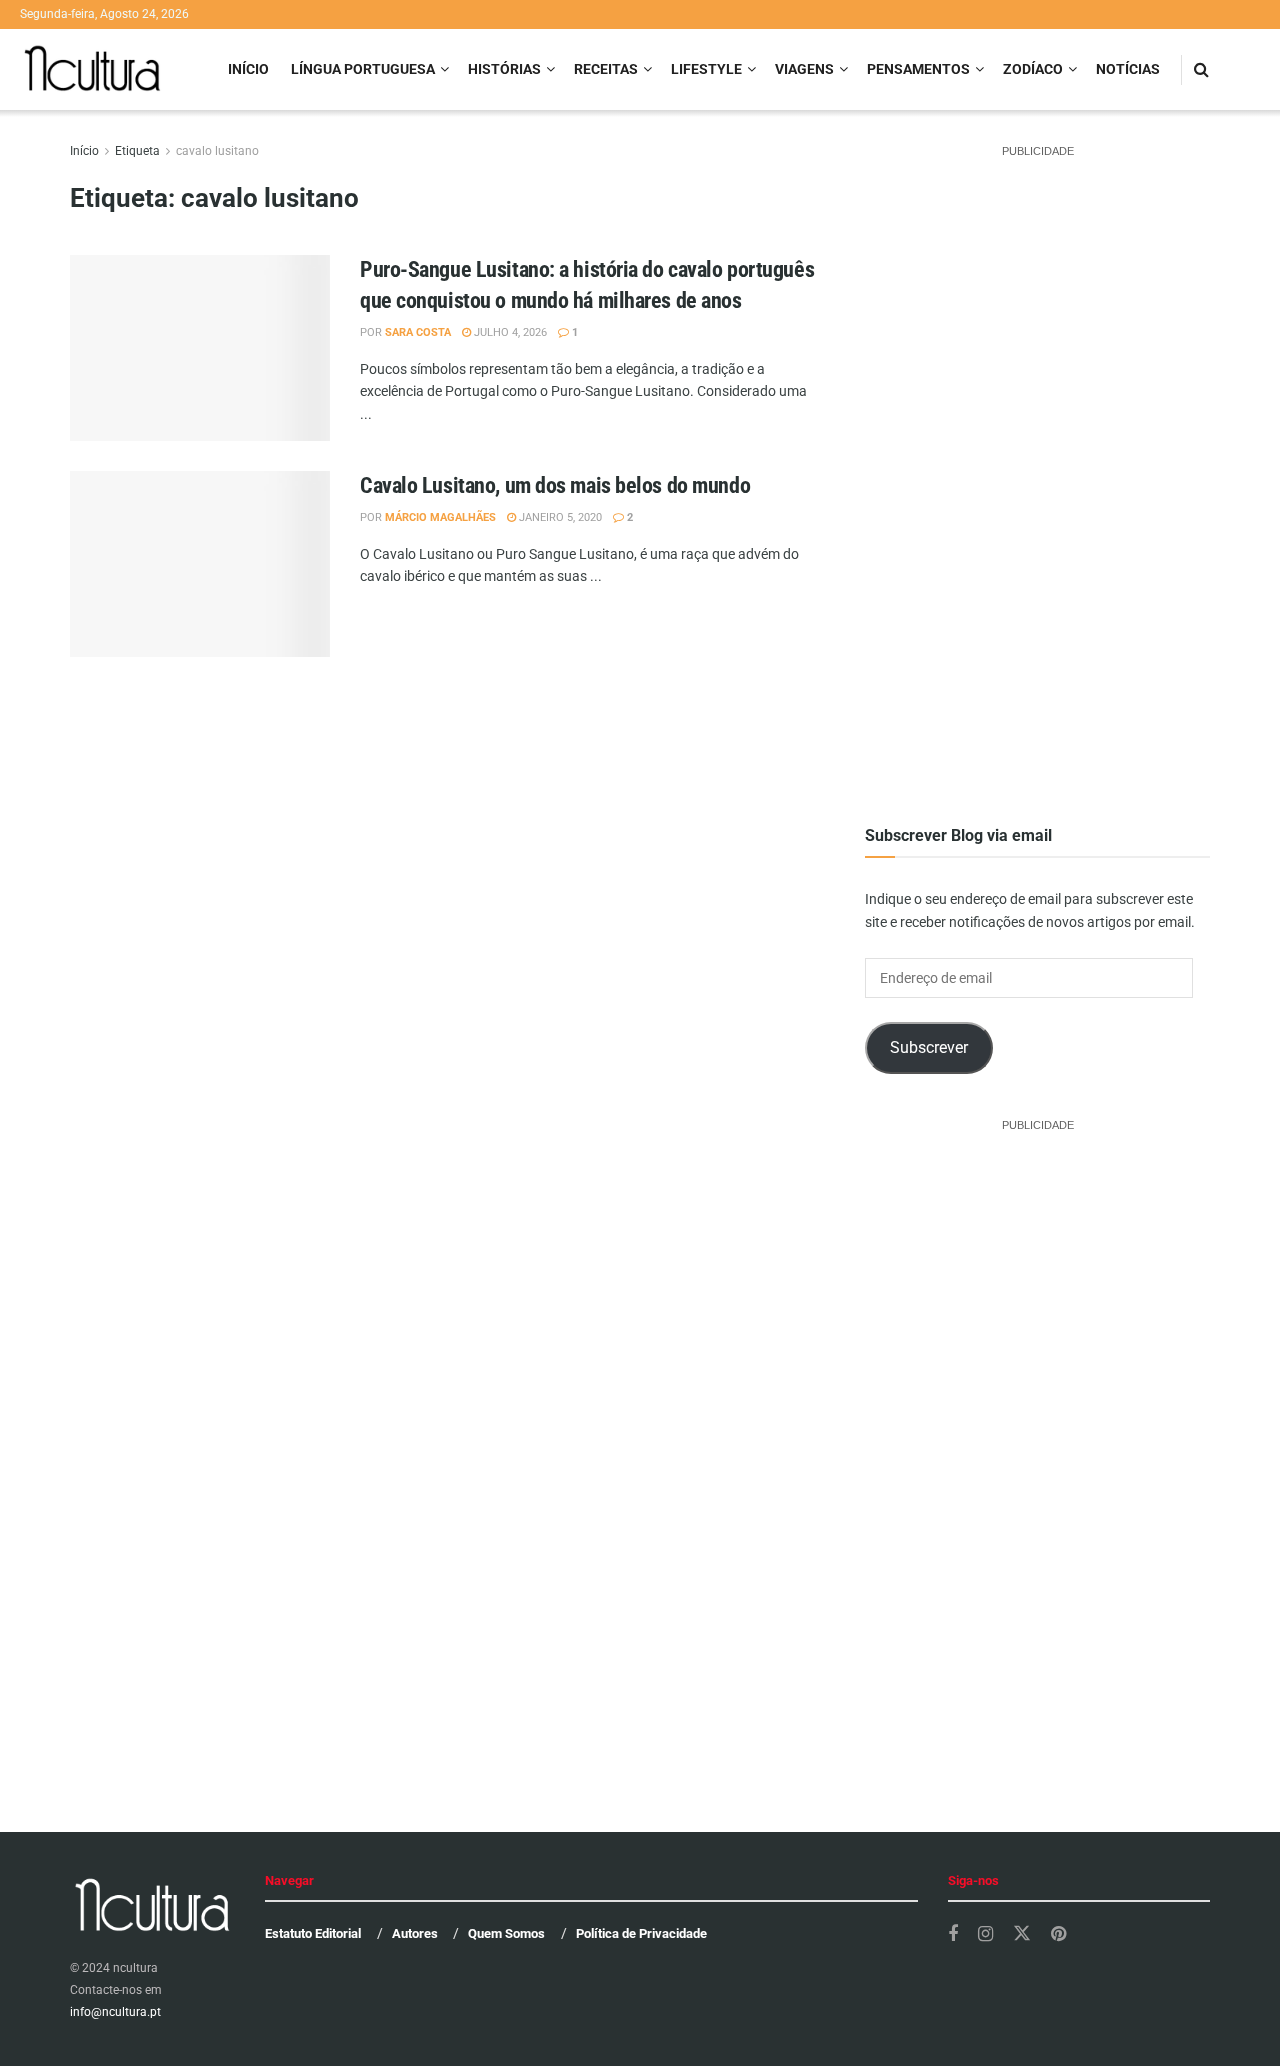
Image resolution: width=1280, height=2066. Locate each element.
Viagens (804, 69)
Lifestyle (706, 69)
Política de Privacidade (641, 1933)
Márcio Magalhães (440, 517)
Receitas (606, 69)
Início (248, 69)
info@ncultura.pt (115, 2012)
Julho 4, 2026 (509, 332)
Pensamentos (918, 69)
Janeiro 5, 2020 (559, 517)
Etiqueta (137, 151)
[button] (200, 385)
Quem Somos (506, 1933)
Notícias (1128, 69)
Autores (415, 1933)
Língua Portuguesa (363, 69)
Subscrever (929, 1047)
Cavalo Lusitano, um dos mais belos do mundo (555, 485)
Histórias (504, 69)
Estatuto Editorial (313, 1933)
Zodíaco (1033, 69)
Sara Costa (418, 332)
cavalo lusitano (217, 151)
